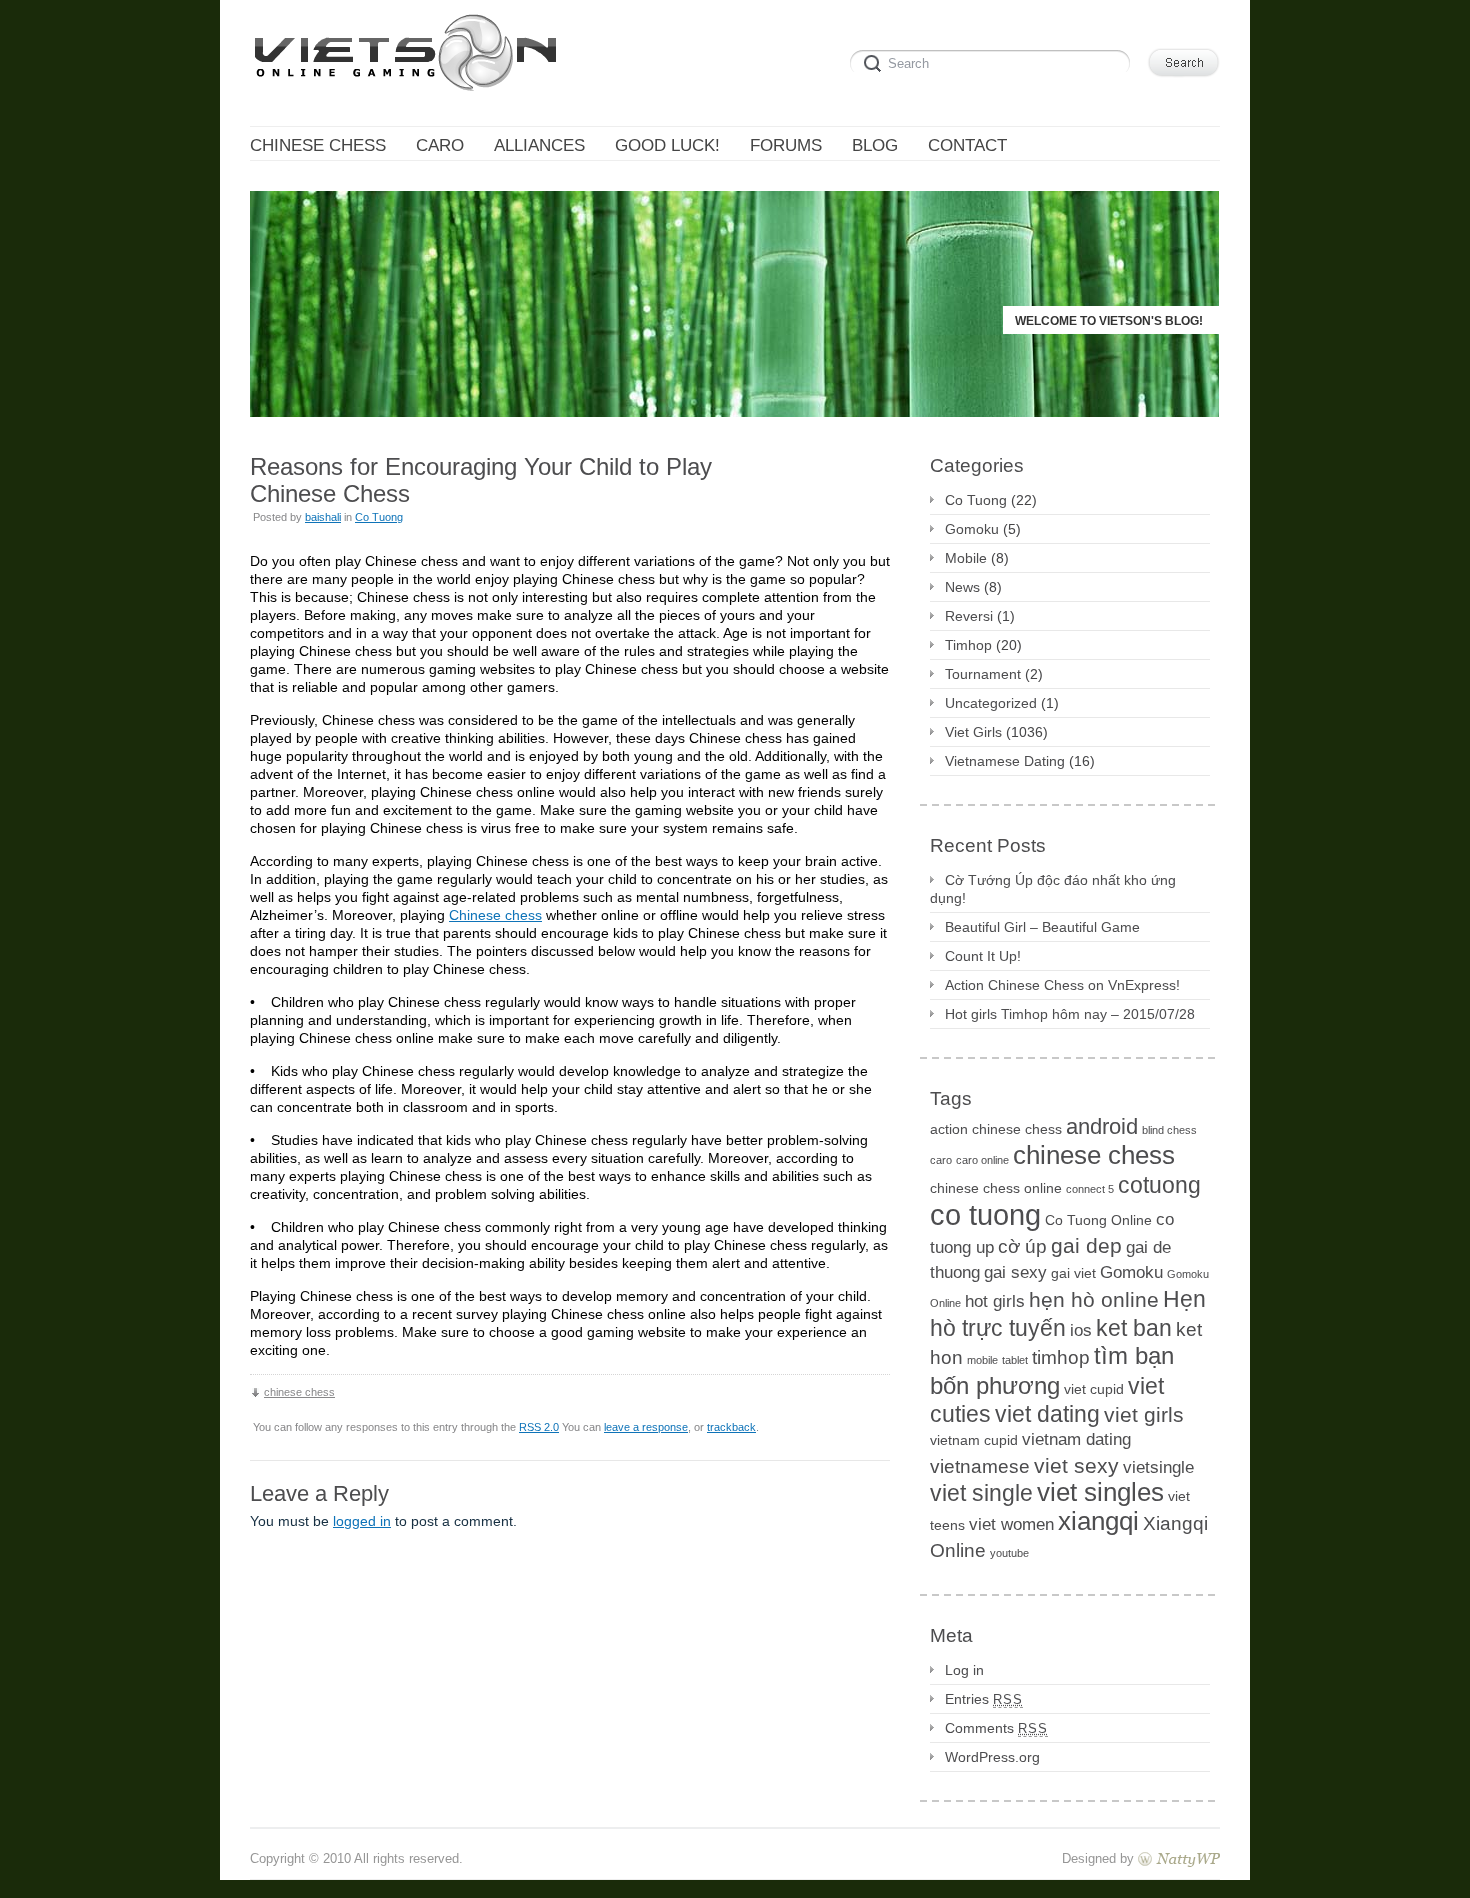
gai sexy (1015, 1272)
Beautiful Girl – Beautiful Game (1042, 927)
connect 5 (1090, 1189)
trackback (731, 1427)
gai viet (1073, 1273)
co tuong (985, 1214)
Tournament (983, 674)
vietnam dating (1076, 1439)
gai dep (1086, 1245)
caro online (982, 1160)
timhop (1061, 1357)
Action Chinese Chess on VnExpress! (1062, 985)
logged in (362, 1521)
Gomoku (972, 529)
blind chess (1169, 1130)
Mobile (966, 558)
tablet (1015, 1360)
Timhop (968, 645)
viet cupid (1094, 1389)
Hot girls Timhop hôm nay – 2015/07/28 (1070, 1014)
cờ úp (1022, 1246)
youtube (1009, 1553)
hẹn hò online (1094, 1299)
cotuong (1159, 1185)
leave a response (646, 1427)
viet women (1011, 1524)
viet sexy (1076, 1465)
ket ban (1134, 1328)
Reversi (969, 616)
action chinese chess (996, 1129)
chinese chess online (996, 1188)
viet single (981, 1493)
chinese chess (299, 1392)
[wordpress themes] (1179, 1859)
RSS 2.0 (539, 1427)
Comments (996, 1728)
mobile (982, 1360)
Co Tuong (379, 517)
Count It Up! (983, 956)
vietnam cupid (974, 1440)
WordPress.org (992, 1757)
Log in (964, 1670)
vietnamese (980, 1466)
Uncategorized (991, 703)
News (962, 587)
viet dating (1047, 1414)
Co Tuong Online (1098, 1220)
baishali (323, 517)
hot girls (995, 1301)
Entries (984, 1699)
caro (941, 1160)
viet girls (1144, 1414)
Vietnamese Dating (1005, 761)
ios (1081, 1330)
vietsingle (1158, 1467)
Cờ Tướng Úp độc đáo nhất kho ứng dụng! (1053, 889)
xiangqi (1098, 1521)
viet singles (1100, 1492)
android (1102, 1126)
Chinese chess (495, 915)
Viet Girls (973, 732)
